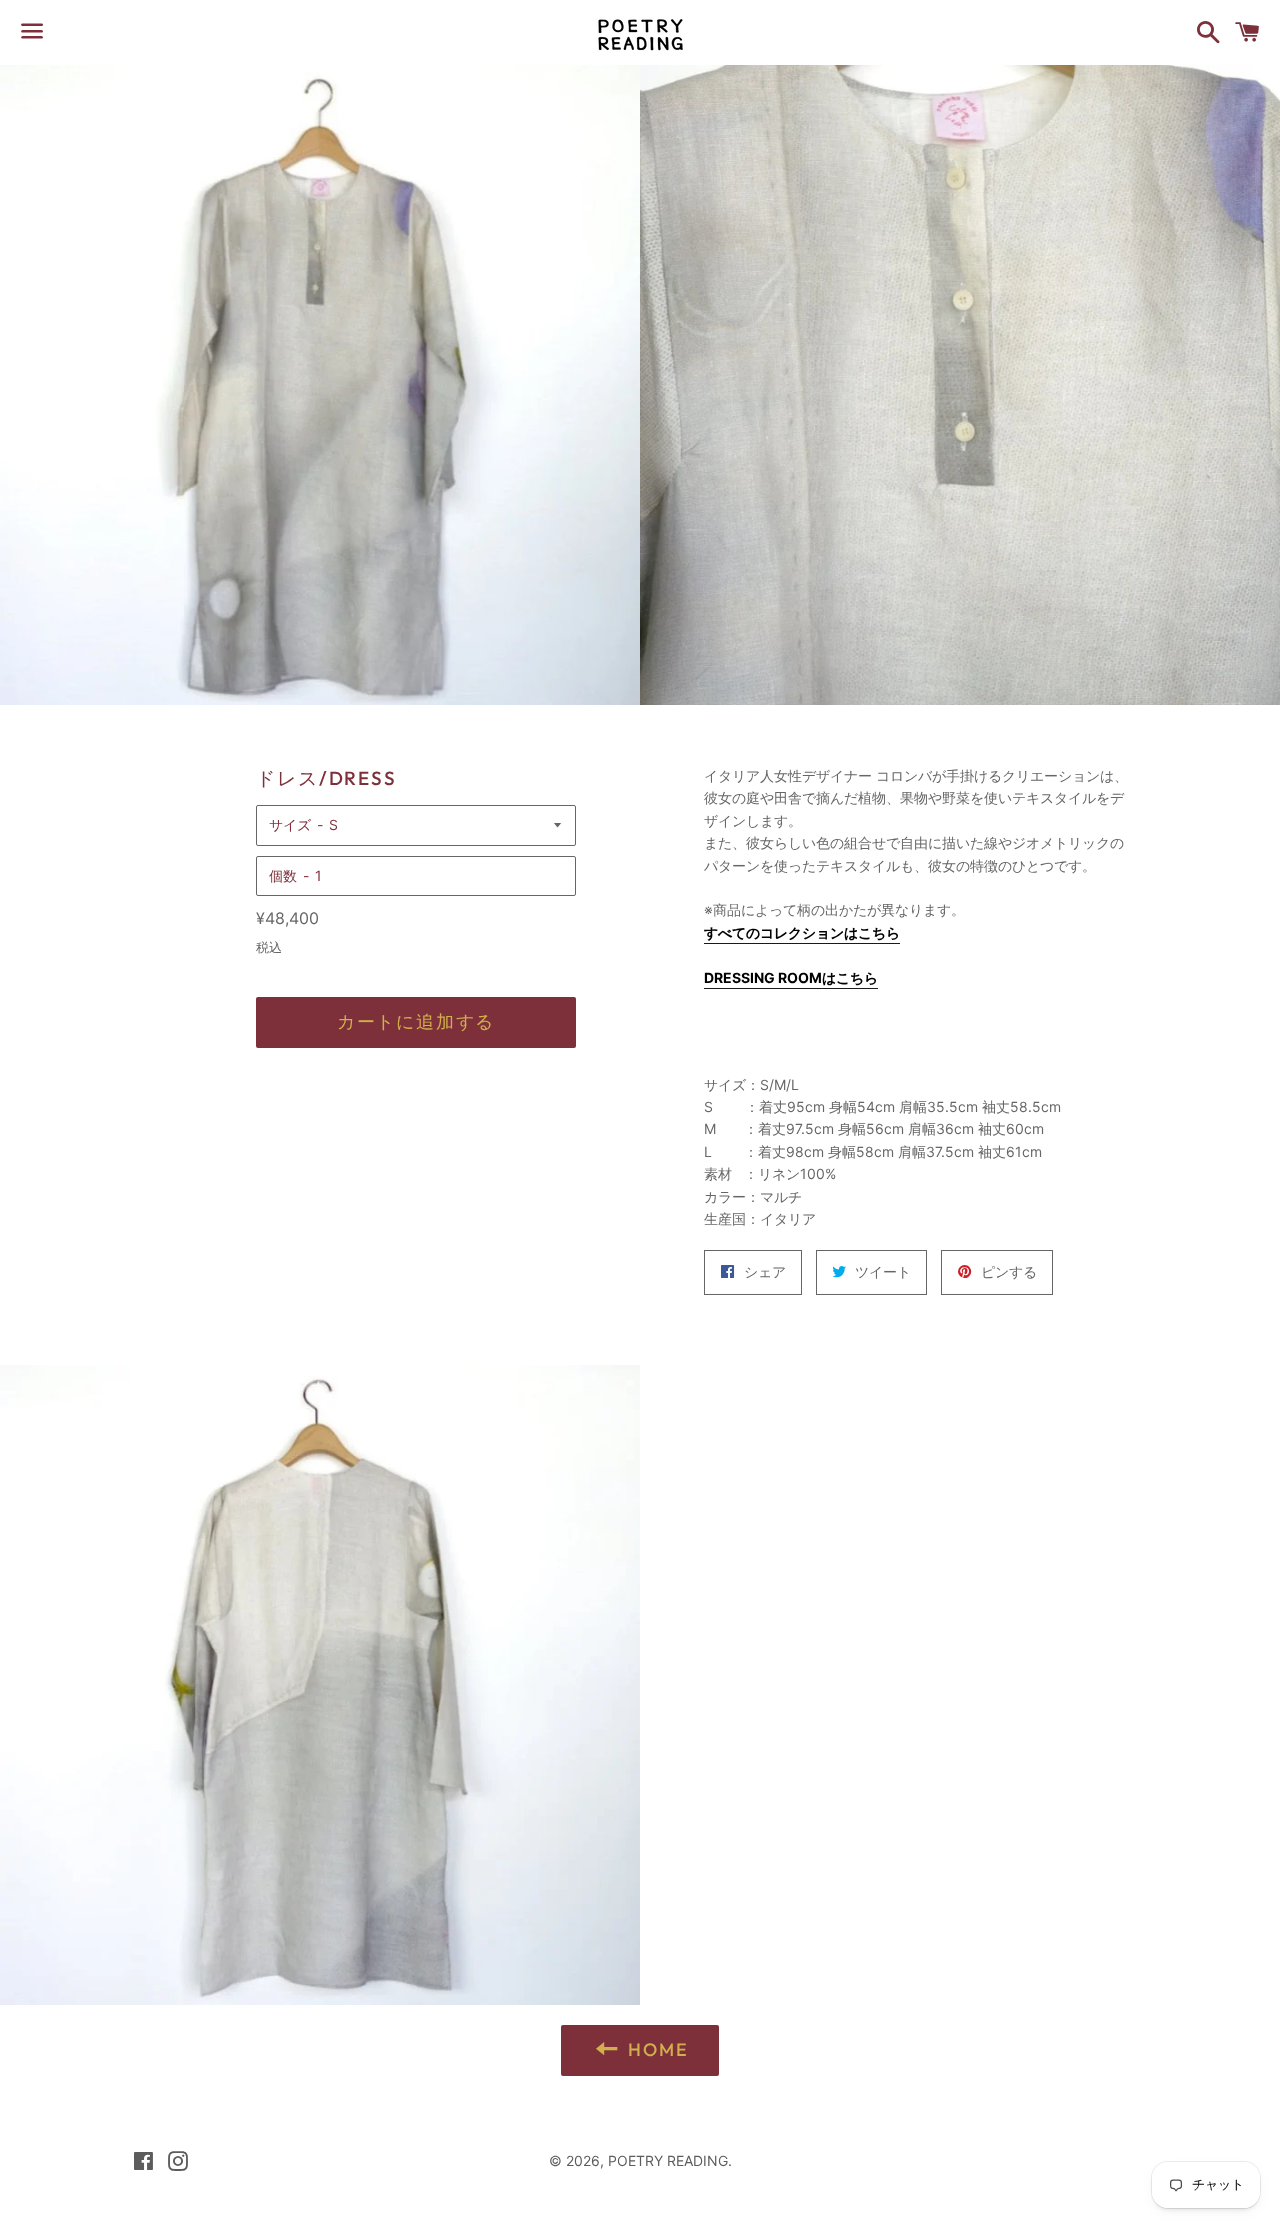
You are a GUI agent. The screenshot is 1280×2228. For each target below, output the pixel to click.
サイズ (290, 824)
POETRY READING (668, 2160)
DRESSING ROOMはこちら (791, 977)
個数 (283, 875)
